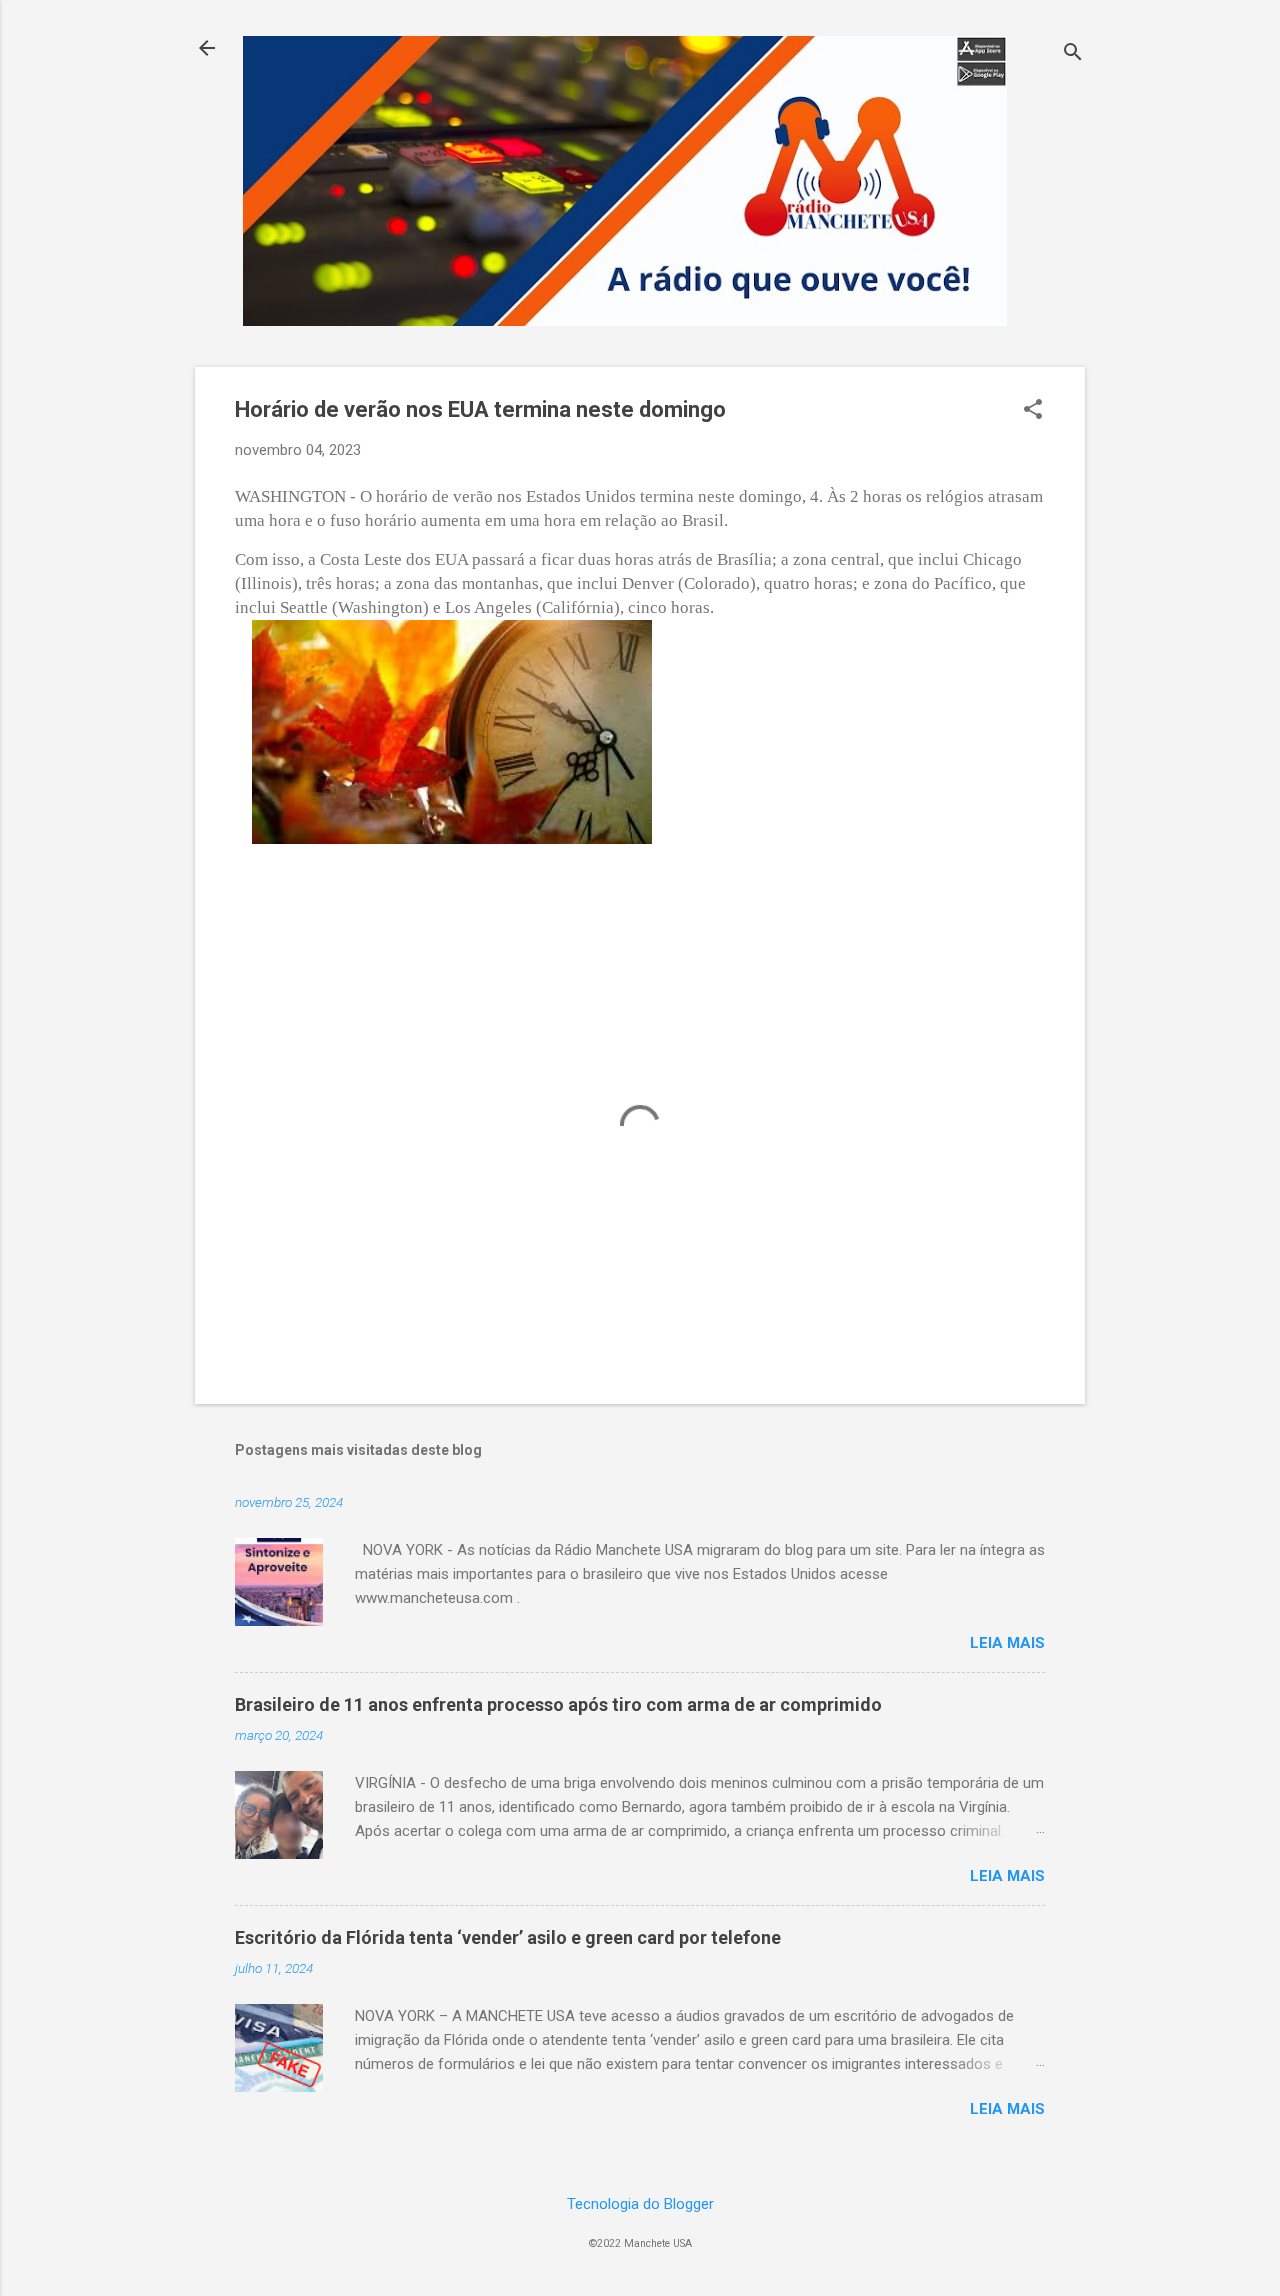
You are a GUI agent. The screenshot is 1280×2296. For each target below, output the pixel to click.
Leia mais (1007, 1643)
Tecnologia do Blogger (640, 2204)
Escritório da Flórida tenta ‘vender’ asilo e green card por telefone (508, 1937)
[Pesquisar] (1073, 54)
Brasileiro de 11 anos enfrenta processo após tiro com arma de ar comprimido (558, 1704)
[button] (1033, 411)
